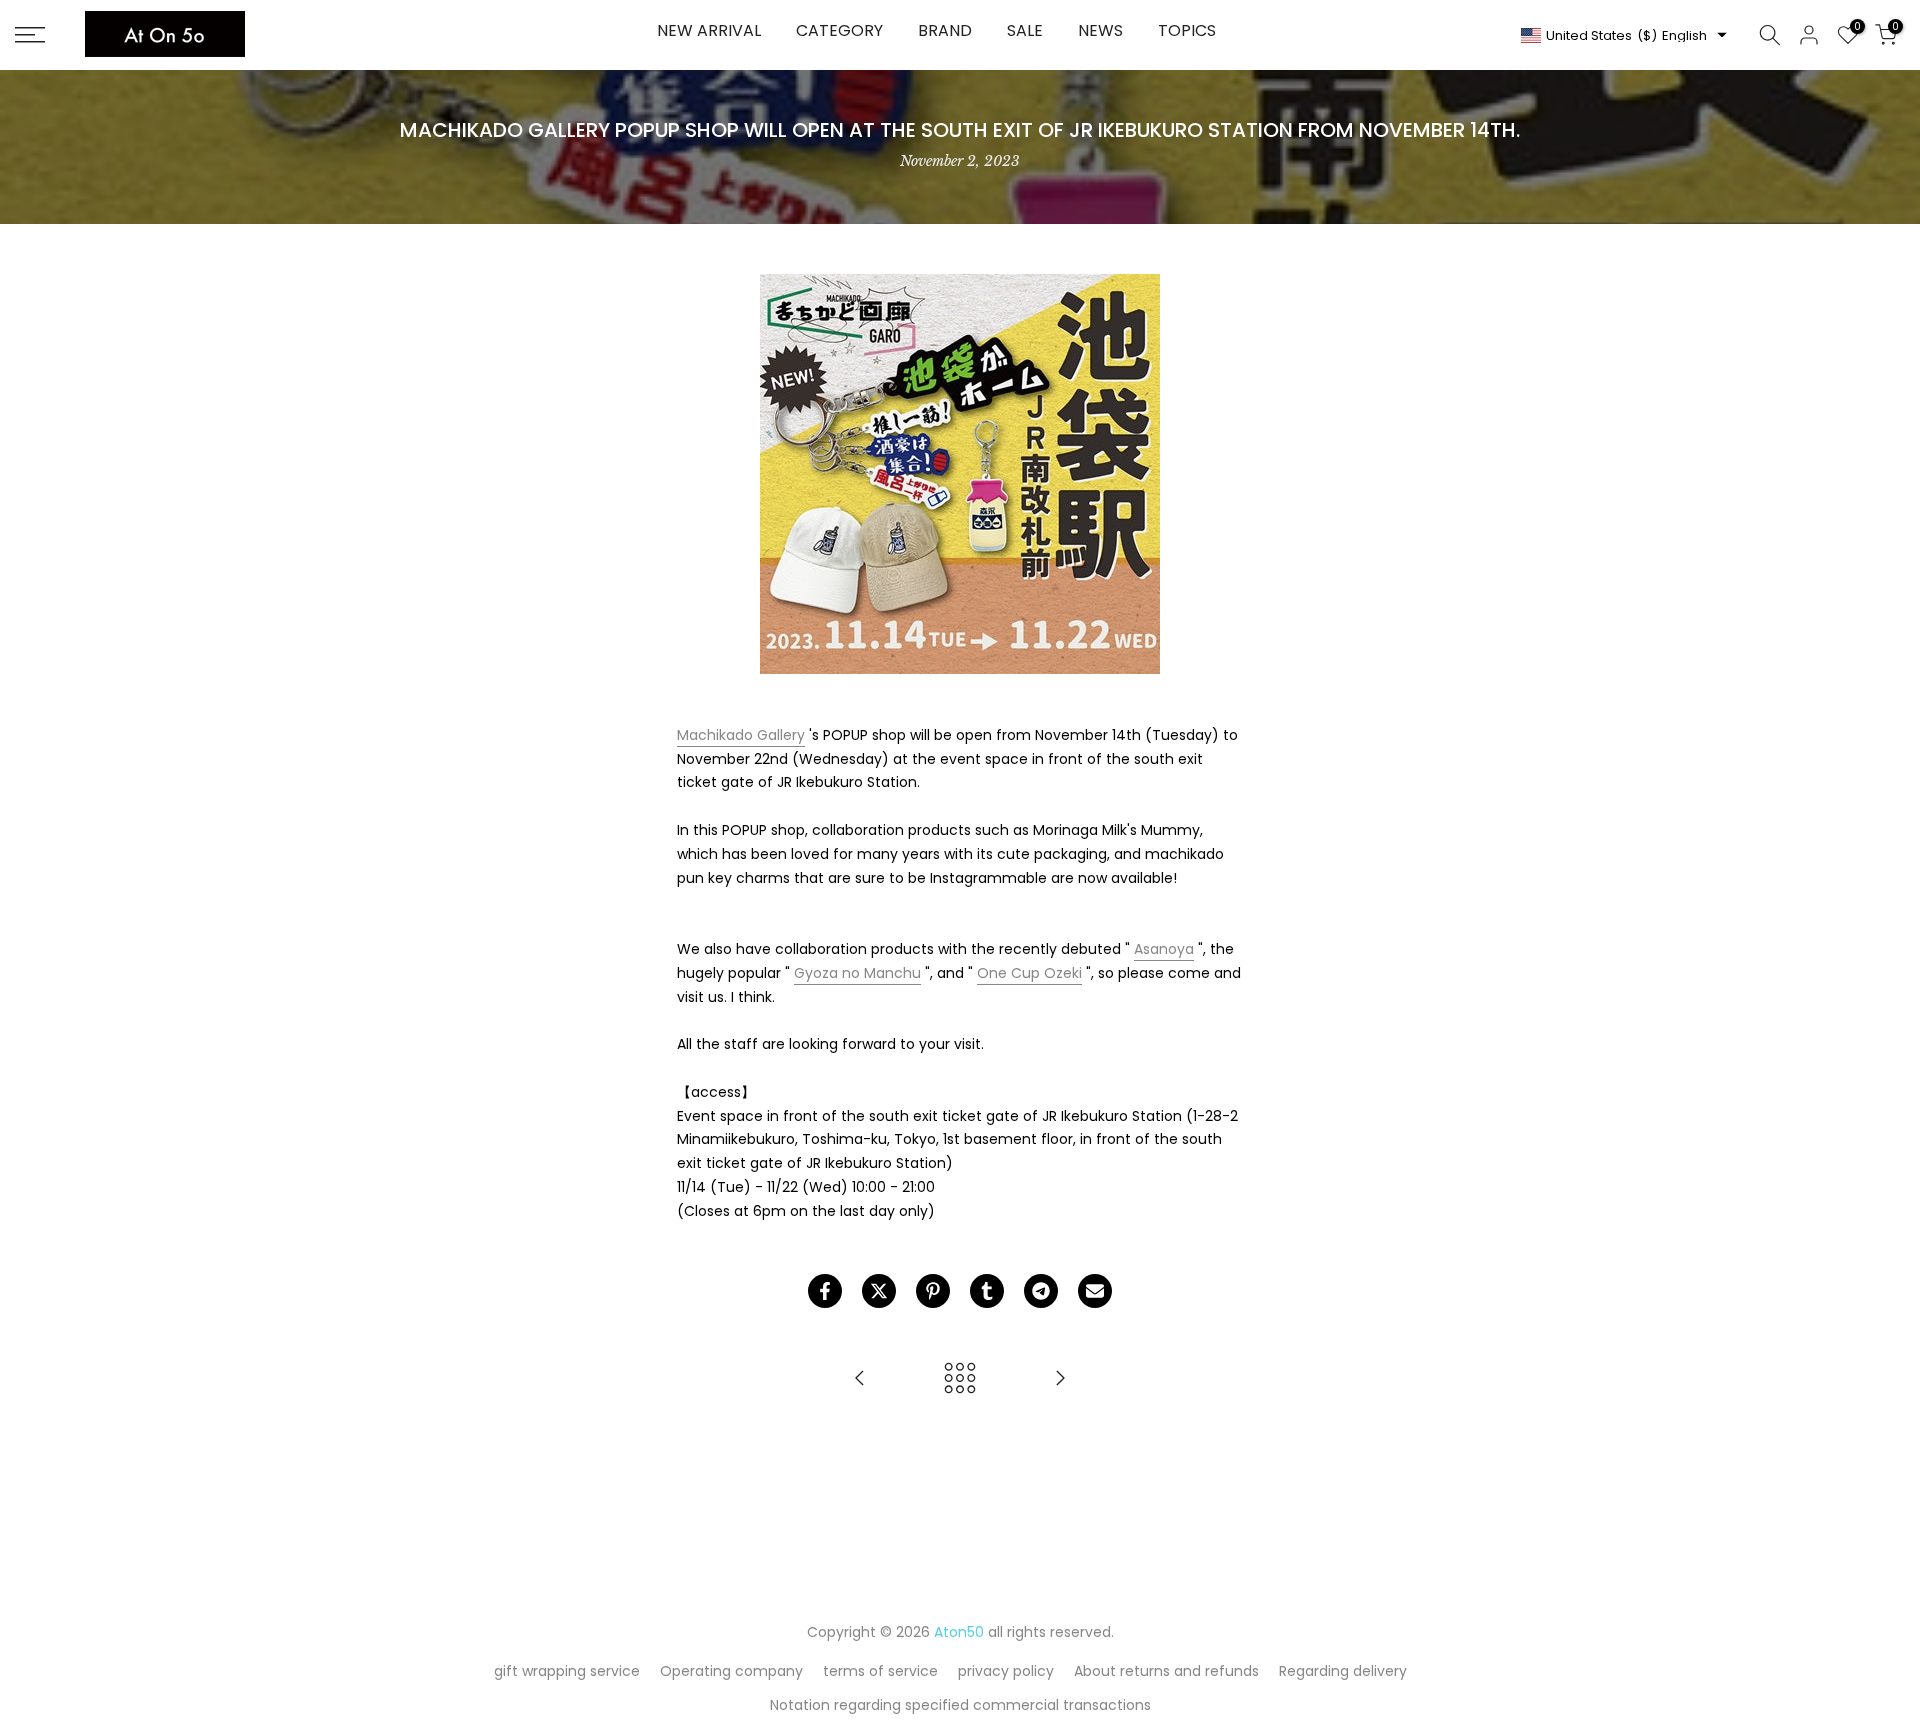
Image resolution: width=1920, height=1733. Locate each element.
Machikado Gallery (741, 735)
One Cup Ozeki (1029, 973)
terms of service (880, 1671)
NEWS (1100, 30)
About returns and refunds (1166, 1671)
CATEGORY (839, 30)
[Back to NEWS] (960, 1379)
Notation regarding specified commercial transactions (960, 1705)
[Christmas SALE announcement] (1060, 1379)
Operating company (731, 1671)
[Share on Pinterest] (933, 1291)
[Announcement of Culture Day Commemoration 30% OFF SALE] (860, 1379)
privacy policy (1006, 1671)
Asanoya (1164, 949)
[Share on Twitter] (879, 1291)
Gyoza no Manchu (857, 973)
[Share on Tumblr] (987, 1291)
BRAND (945, 30)
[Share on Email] (1095, 1291)
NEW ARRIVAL (709, 30)
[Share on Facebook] (825, 1291)
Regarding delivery (1343, 1671)
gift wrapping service (567, 1671)
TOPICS (1187, 30)
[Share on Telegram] (1041, 1291)
